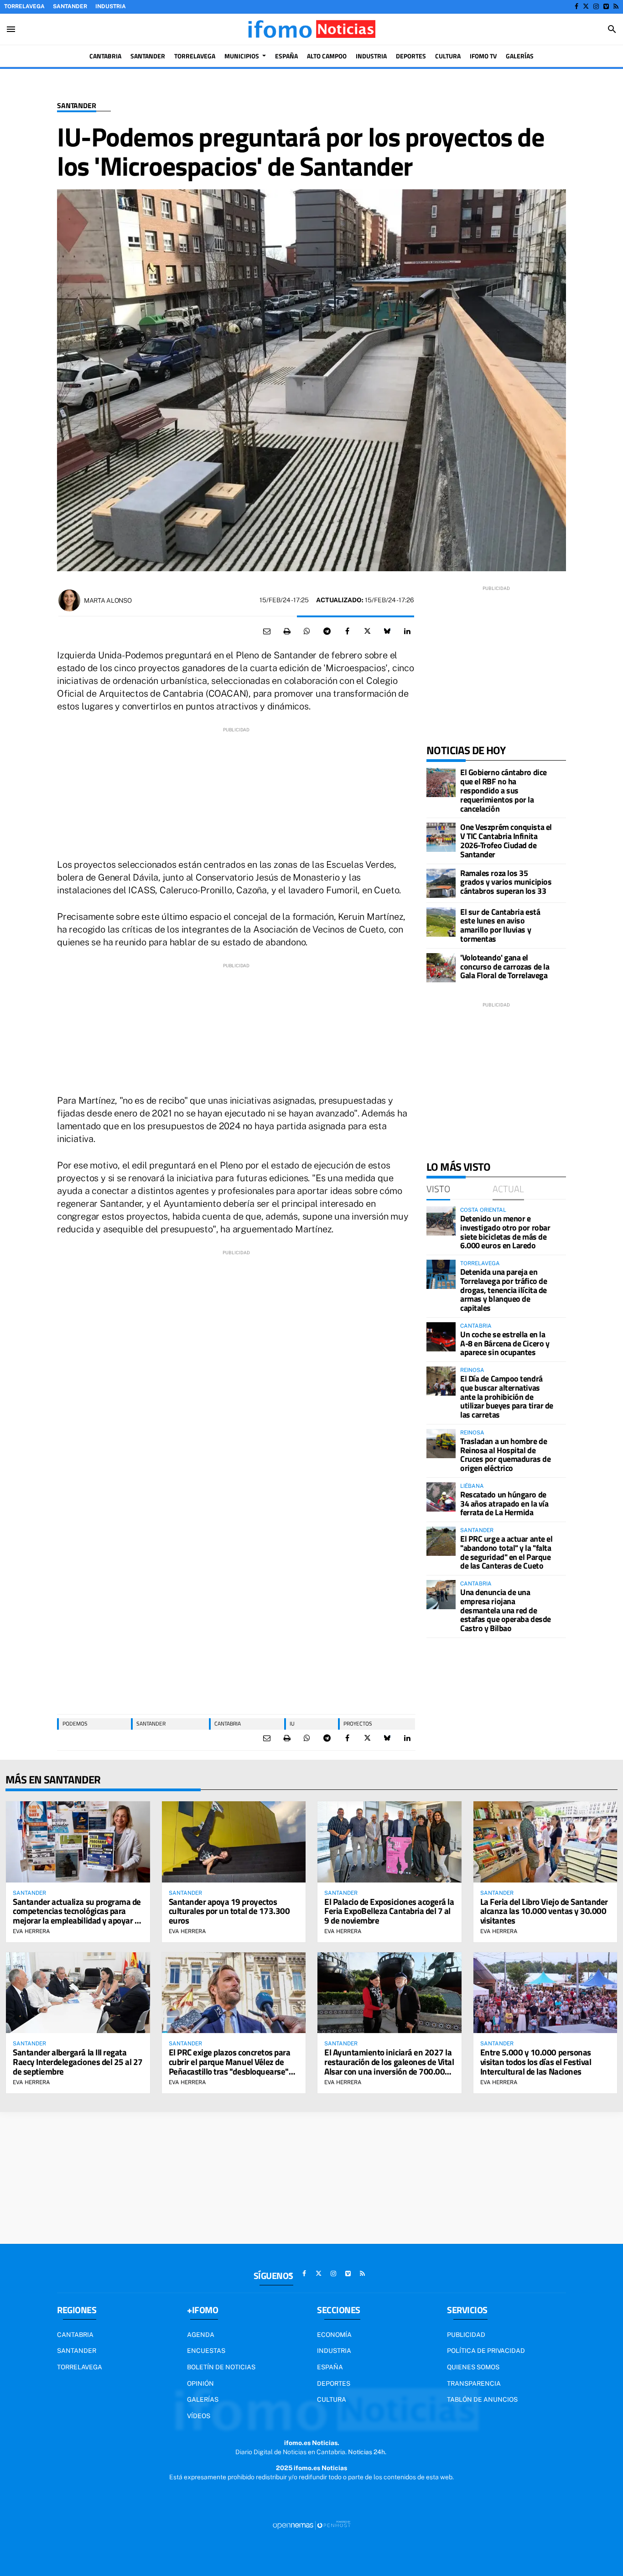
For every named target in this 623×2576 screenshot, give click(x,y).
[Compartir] (307, 631)
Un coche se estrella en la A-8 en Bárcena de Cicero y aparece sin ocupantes (505, 1343)
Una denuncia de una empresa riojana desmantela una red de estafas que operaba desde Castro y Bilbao (506, 1610)
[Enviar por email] (267, 631)
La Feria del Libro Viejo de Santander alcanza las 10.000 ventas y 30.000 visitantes (544, 1911)
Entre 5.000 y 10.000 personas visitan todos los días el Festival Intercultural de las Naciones (536, 2062)
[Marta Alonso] (69, 600)
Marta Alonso (108, 600)
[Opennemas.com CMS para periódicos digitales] (311, 2524)
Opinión (200, 2383)
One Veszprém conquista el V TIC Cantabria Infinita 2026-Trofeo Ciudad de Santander (506, 840)
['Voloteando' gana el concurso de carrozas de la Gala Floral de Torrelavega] (441, 968)
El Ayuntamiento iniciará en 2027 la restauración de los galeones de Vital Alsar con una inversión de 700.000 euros (389, 2066)
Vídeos (199, 2416)
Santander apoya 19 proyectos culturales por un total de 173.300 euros (229, 1911)
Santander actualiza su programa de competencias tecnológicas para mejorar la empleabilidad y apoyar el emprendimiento (77, 1916)
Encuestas (206, 2351)
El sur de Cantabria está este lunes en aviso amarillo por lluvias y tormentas (500, 925)
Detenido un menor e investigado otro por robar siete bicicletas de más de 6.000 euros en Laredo (505, 1232)
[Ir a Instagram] (596, 6)
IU (292, 1723)
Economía (334, 2335)
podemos (75, 1723)
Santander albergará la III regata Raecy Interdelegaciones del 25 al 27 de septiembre (78, 2062)
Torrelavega (24, 6)
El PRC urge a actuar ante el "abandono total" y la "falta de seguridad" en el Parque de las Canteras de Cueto (506, 1552)
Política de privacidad (486, 2351)
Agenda (201, 2335)
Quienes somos (473, 2367)
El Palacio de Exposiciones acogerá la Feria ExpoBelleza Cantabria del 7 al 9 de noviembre (389, 1911)
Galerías (203, 2399)
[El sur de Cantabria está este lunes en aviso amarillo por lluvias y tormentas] (441, 922)
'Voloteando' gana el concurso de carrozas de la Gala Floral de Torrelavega (505, 967)
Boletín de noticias (221, 2367)
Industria (111, 6)
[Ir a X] (586, 6)
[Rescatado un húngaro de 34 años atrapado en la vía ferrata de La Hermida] (441, 1497)
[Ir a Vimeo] (606, 6)
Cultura (332, 2399)
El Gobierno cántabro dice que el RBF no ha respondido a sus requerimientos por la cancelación (504, 790)
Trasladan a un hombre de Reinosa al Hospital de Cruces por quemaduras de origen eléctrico (505, 1455)
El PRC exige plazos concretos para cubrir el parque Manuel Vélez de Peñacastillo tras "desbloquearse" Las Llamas (230, 2066)
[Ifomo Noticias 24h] (311, 29)
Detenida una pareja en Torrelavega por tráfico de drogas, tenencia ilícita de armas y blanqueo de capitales (504, 1290)
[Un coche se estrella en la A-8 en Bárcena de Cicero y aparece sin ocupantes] (441, 1337)
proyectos (358, 1723)
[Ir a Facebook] (576, 6)
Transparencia (474, 2383)
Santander (70, 6)
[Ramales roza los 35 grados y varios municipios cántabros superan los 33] (441, 883)
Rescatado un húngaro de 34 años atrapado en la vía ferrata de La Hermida (504, 1504)
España (330, 2367)
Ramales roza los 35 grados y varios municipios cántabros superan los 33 (506, 882)
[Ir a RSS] (616, 6)
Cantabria (228, 1723)
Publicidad (466, 2335)
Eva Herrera (31, 1931)
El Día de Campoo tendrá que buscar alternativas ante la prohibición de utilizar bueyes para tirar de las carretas (507, 1397)
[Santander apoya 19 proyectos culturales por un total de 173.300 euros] (234, 1842)
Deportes (334, 2383)
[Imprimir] (287, 631)
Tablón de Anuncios (482, 2399)
